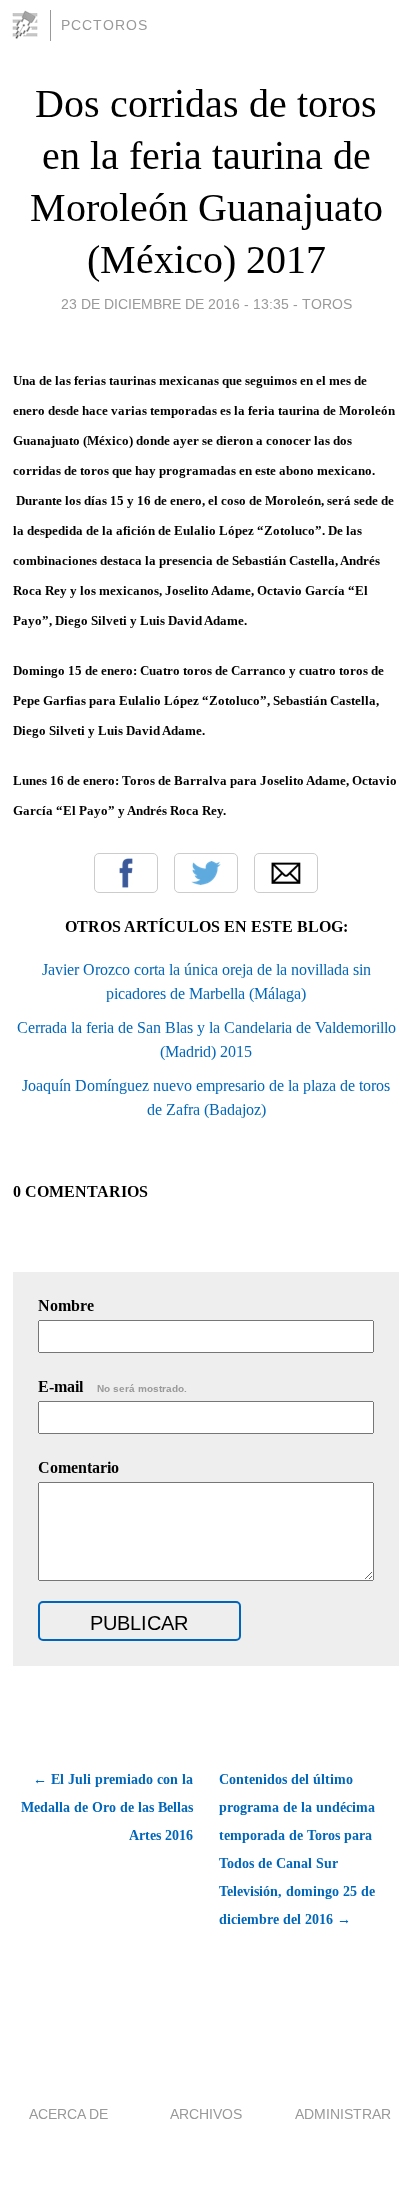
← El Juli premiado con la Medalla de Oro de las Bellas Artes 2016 (107, 1807)
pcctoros (104, 25)
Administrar (343, 2114)
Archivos (206, 2114)
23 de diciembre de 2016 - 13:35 (175, 304)
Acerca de (68, 2114)
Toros (327, 304)
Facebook (126, 873)
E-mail (112, 1386)
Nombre (66, 1305)
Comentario (78, 1467)
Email (286, 873)
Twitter (206, 873)
